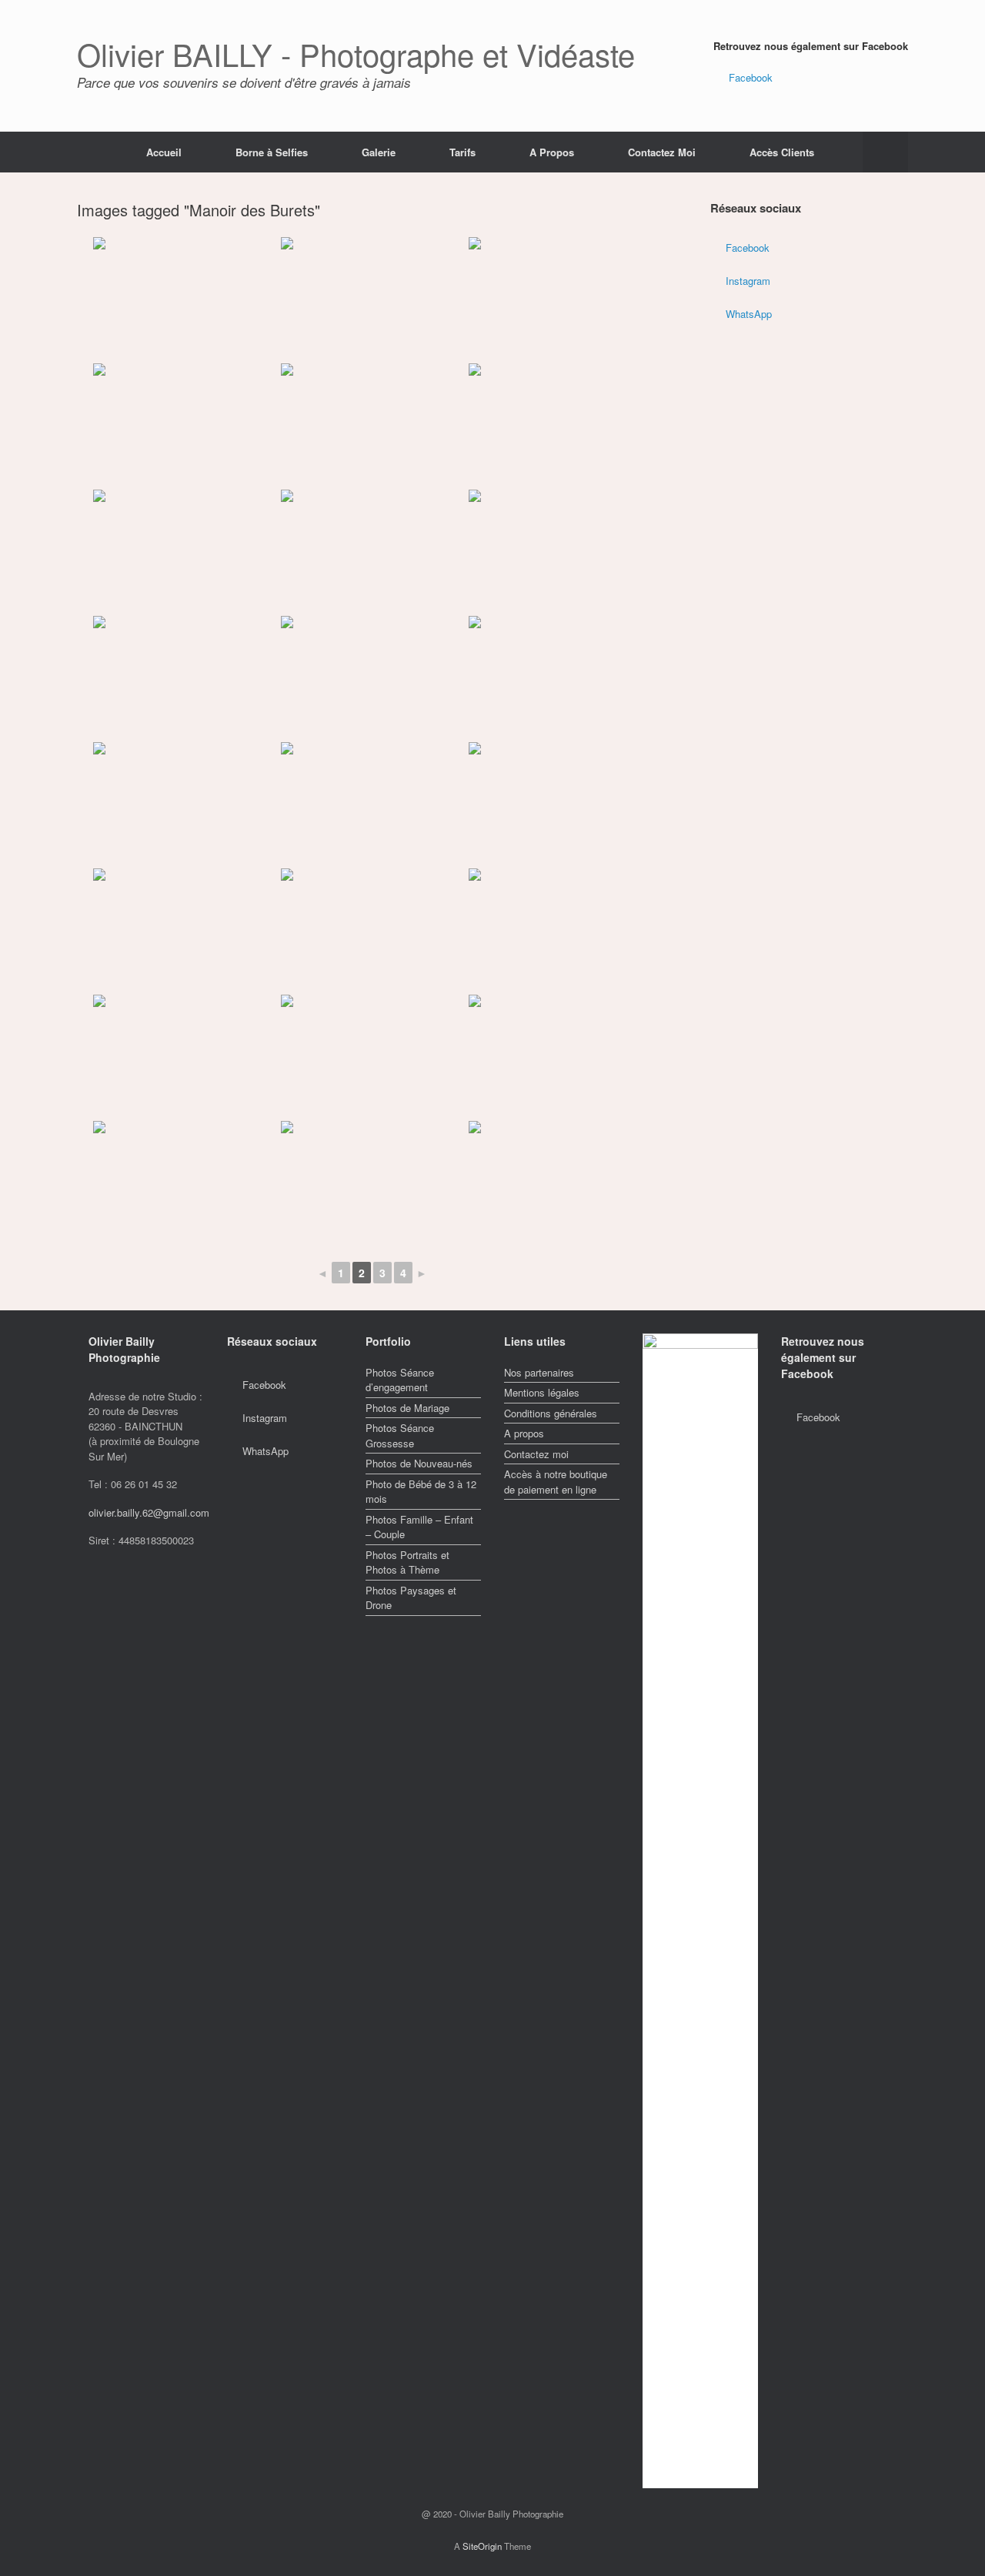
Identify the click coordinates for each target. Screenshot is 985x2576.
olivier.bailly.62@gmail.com (149, 1512)
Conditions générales (551, 1413)
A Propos (552, 152)
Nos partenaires (539, 1372)
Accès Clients (782, 152)
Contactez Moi (662, 152)
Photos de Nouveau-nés (419, 1463)
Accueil (164, 152)
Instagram (748, 281)
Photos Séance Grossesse (400, 1435)
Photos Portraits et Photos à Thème (407, 1562)
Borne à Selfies (272, 152)
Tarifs (462, 152)
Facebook (751, 77)
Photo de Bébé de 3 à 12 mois (421, 1492)
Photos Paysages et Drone (411, 1598)
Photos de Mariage (407, 1408)
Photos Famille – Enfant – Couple (419, 1527)
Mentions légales (542, 1392)
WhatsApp (749, 314)
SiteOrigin (482, 2546)
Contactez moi (536, 1454)
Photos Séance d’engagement (400, 1380)
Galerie (379, 152)
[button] (885, 152)
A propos (524, 1433)
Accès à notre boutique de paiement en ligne (556, 1482)
